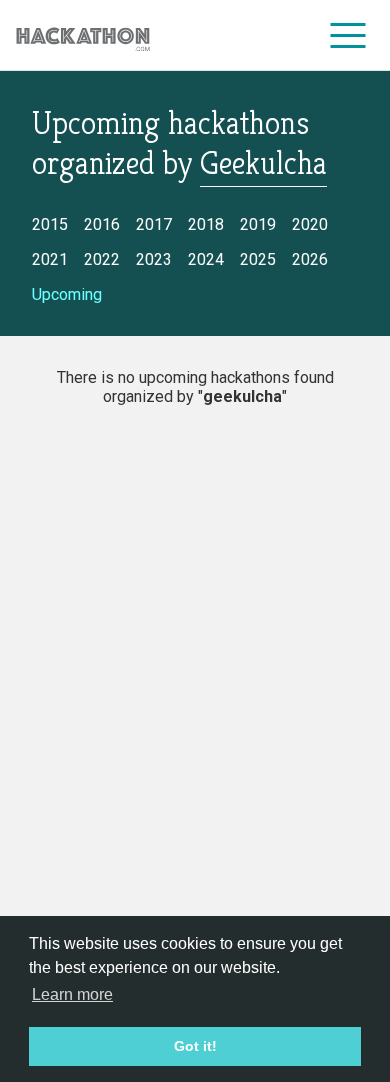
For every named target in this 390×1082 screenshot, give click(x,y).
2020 (310, 224)
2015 (50, 224)
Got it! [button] (195, 1046)
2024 (206, 259)
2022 (102, 259)
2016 (102, 224)
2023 (154, 259)
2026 (310, 259)
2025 (258, 259)
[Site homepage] (83, 35)
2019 (258, 224)
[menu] (348, 35)
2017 (154, 224)
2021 (50, 259)
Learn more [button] (72, 994)
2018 (206, 224)
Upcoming (67, 294)
